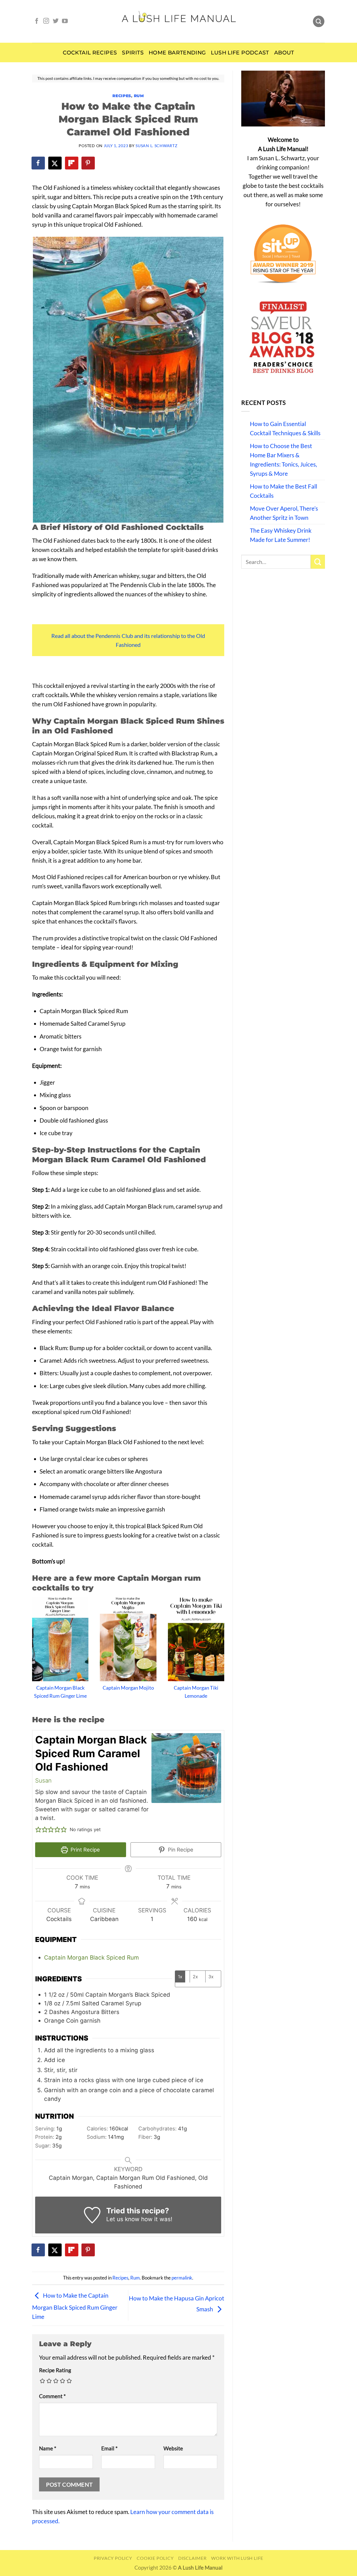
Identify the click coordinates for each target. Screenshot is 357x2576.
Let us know (123, 2219)
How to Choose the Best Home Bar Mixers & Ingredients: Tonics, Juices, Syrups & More (283, 460)
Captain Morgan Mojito (128, 1688)
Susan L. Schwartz (156, 146)
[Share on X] (55, 163)
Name (48, 2448)
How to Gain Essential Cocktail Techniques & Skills (285, 428)
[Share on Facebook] (38, 163)
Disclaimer (192, 2558)
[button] (38, 1830)
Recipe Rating (55, 2370)
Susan (43, 1780)
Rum (139, 96)
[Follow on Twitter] (56, 21)
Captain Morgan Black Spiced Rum (91, 1957)
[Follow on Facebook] (37, 21)
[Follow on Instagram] (46, 21)
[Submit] (318, 562)
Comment (52, 2396)
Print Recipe (85, 1850)
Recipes (122, 96)
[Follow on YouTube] (65, 21)
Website (173, 2448)
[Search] (319, 21)
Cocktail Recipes (90, 53)
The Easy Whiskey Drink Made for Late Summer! (281, 535)
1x (180, 1977)
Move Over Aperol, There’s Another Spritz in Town (284, 513)
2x (195, 1977)
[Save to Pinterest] (88, 163)
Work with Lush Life (237, 2558)
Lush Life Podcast (240, 53)
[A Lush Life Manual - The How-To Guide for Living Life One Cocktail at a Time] (179, 21)
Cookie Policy (155, 2558)
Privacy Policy (113, 2558)
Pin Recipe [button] (180, 1850)
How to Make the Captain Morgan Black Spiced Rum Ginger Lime (75, 2306)
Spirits (133, 53)
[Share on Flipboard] (72, 163)
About (284, 53)
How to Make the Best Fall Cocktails (284, 491)
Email (109, 2448)
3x (211, 1977)
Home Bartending (177, 53)
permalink (182, 2278)
